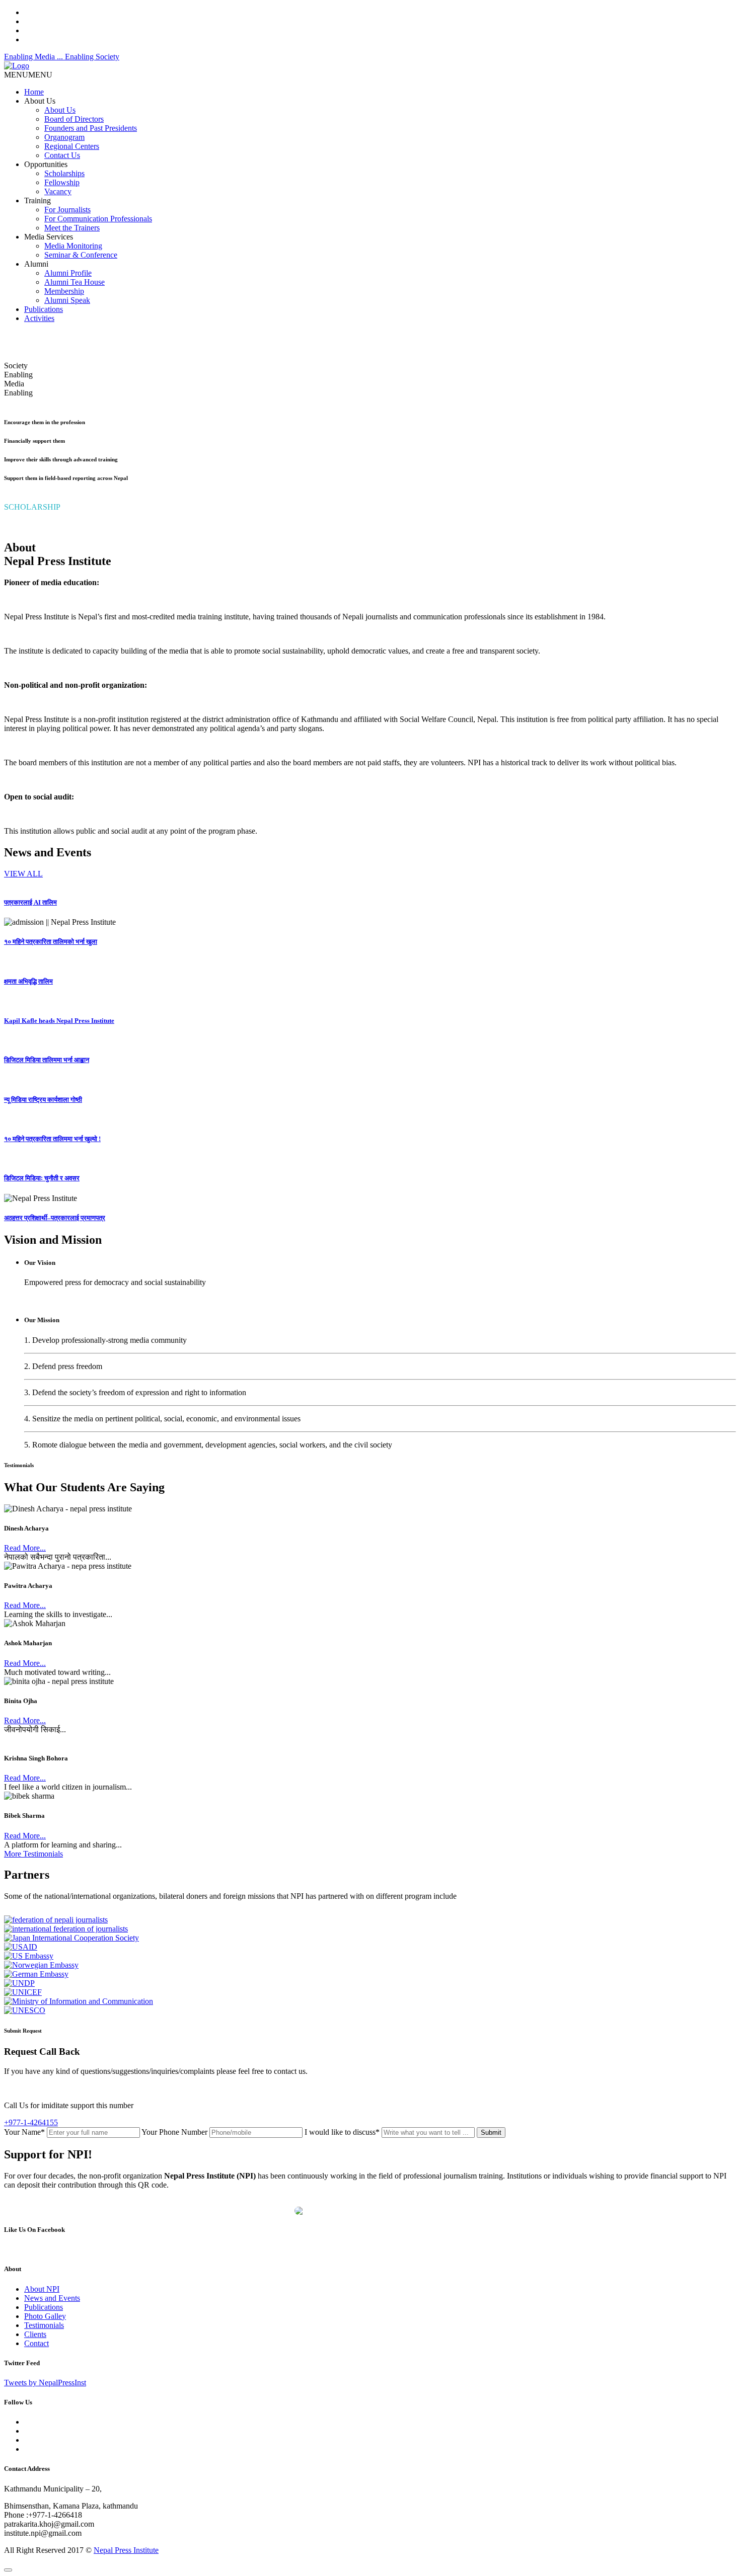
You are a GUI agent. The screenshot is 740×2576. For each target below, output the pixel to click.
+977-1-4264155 (31, 2122)
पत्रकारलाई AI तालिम (30, 902)
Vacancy (58, 191)
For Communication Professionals (98, 219)
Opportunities (46, 164)
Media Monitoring (73, 246)
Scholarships (64, 173)
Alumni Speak (67, 300)
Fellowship (62, 182)
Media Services (49, 237)
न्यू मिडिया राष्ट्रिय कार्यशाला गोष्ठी (43, 1100)
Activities (39, 318)
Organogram (64, 137)
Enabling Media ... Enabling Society (62, 57)
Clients (35, 2334)
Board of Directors (74, 119)
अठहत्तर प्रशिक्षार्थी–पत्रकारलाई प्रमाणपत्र (55, 1218)
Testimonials (44, 2325)
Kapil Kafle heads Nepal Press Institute (59, 1021)
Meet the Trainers (72, 228)
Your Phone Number (174, 2132)
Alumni (36, 264)
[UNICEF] (23, 1992)
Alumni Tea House (75, 282)
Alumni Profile (68, 273)
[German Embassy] (36, 1974)
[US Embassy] (29, 1956)
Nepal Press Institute (126, 2550)
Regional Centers (72, 146)
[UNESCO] (25, 2010)
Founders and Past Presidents (91, 128)
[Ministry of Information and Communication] (79, 2001)
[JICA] (71, 1938)
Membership (64, 291)
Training (38, 200)
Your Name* (24, 2132)
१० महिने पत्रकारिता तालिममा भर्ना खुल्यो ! (52, 1139)
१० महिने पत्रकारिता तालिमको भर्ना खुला (51, 942)
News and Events (52, 2298)
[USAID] (21, 1947)
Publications (44, 309)
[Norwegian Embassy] (41, 1965)
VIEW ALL (23, 874)
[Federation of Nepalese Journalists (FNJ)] (56, 1920)
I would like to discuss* (342, 2132)
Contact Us (62, 155)
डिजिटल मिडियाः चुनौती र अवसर (42, 1178)
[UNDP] (19, 1983)
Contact (36, 2343)
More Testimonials (33, 1854)
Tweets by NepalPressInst (45, 2383)
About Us (40, 101)
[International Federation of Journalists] (66, 1929)
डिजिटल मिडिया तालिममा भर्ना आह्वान (47, 1060)
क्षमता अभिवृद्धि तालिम (28, 981)
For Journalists (67, 210)
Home (34, 92)
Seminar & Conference (81, 255)
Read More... (25, 1548)
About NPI (42, 2289)
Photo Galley (45, 2316)
